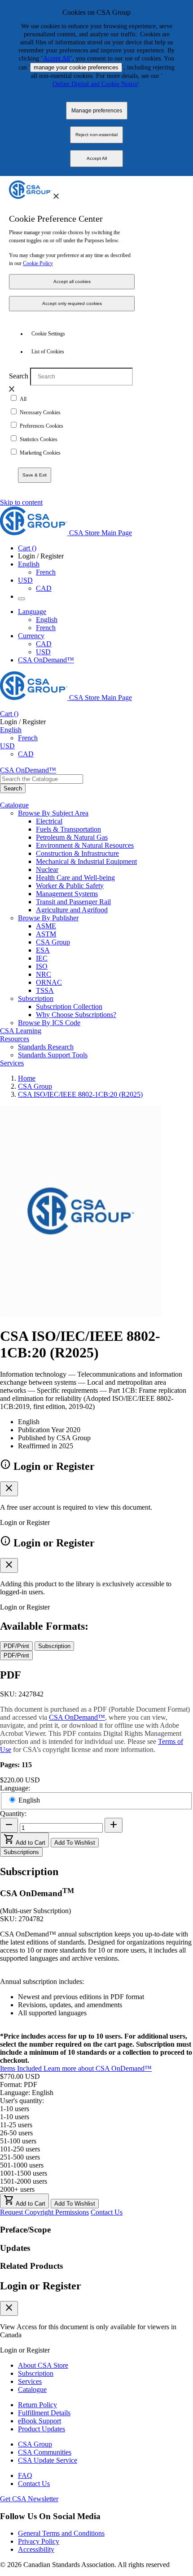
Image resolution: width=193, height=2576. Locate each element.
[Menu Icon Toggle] (22, 599)
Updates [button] (15, 2248)
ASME (46, 926)
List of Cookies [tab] (48, 352)
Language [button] (32, 612)
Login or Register (41, 2286)
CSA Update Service (48, 2460)
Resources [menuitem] (15, 1039)
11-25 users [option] (16, 2125)
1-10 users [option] (15, 2117)
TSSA (45, 990)
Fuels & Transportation (68, 829)
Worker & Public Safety (70, 886)
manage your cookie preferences (76, 67)
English (47, 620)
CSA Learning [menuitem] (21, 1031)
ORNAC (49, 982)
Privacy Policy (39, 2541)
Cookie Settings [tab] (48, 334)
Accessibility (36, 2549)
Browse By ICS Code (49, 1023)
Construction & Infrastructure (77, 853)
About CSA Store (43, 2365)
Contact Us (107, 2212)
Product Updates (42, 2429)
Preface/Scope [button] (25, 2230)
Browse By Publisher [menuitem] (48, 918)
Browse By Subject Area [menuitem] (53, 813)
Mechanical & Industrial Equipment (86, 861)
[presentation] (56, 196)
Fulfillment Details (44, 2413)
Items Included (22, 2068)
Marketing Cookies (40, 453)
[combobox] (42, 779)
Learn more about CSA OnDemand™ (98, 2068)
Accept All (57, 58)
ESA (43, 950)
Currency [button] (31, 636)
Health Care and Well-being (75, 878)
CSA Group (53, 942)
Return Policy (37, 2405)
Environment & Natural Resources (85, 845)
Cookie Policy (38, 263)
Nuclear (47, 869)
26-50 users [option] (16, 2133)
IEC (42, 958)
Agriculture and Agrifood (72, 910)
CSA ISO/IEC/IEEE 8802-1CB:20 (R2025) (80, 1094)
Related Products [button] (31, 2266)
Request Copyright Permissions (44, 2212)
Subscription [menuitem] (36, 998)
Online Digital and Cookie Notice (95, 84)
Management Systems (67, 894)
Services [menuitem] (12, 1063)
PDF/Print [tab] (16, 1646)
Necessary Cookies (40, 412)
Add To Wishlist (75, 1843)
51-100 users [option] (18, 2141)
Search (19, 376)
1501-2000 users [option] (24, 2181)
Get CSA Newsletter (29, 2499)
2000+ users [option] (17, 2189)
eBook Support (39, 2421)
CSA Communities (45, 2452)
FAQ (25, 2475)
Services (30, 2381)
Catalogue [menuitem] (14, 805)
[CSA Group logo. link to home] (30, 196)
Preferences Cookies (42, 426)
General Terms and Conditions (61, 2533)
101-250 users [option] (20, 2149)
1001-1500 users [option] (24, 2173)
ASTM (46, 934)
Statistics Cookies (39, 439)
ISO (42, 966)
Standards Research (46, 1047)
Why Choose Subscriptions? (76, 1015)
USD (25, 580)
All (23, 399)
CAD (44, 588)
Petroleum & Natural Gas (72, 837)
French (46, 572)
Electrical (49, 821)
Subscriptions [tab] (21, 1852)
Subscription (36, 2373)
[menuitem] (114, 821)
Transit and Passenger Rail (73, 902)
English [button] (29, 564)
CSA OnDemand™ (46, 660)
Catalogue (32, 2389)
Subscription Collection (69, 1007)
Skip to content (21, 502)
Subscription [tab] (54, 1646)
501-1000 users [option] (22, 2165)
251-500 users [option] (20, 2157)
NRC (44, 974)
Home (27, 1078)
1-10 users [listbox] (15, 2109)
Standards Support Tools (53, 1055)
